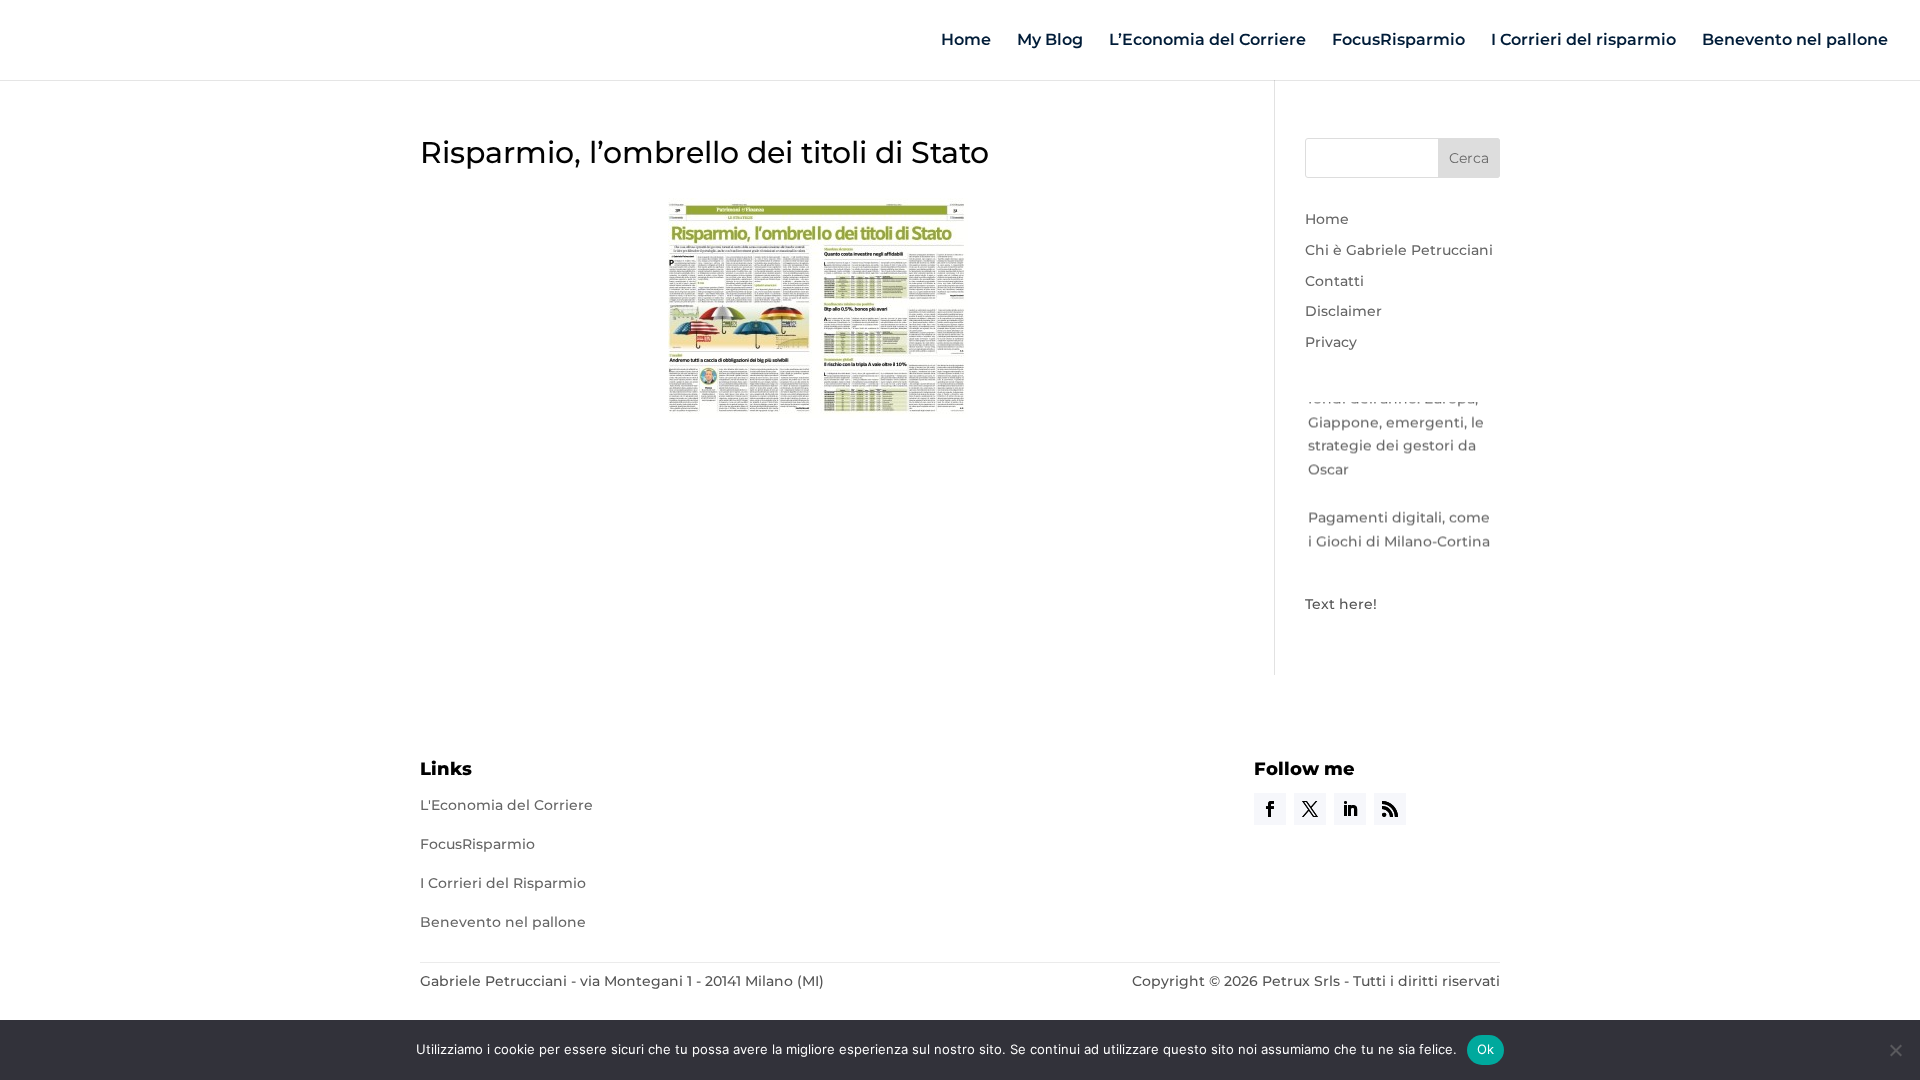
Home (966, 41)
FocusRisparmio (1398, 41)
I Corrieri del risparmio (1583, 41)
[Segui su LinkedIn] (1350, 809)
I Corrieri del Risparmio (503, 883)
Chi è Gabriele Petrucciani (1399, 250)
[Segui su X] (1310, 809)
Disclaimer (1343, 311)
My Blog (1050, 41)
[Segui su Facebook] (1270, 809)
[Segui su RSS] (1390, 809)
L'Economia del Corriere (506, 805)
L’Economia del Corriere (1207, 41)
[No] (1895, 1050)
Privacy (1331, 342)
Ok (1486, 1049)
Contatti (1334, 281)
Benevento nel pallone (1795, 41)
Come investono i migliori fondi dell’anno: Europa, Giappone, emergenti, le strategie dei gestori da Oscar (1401, 415)
